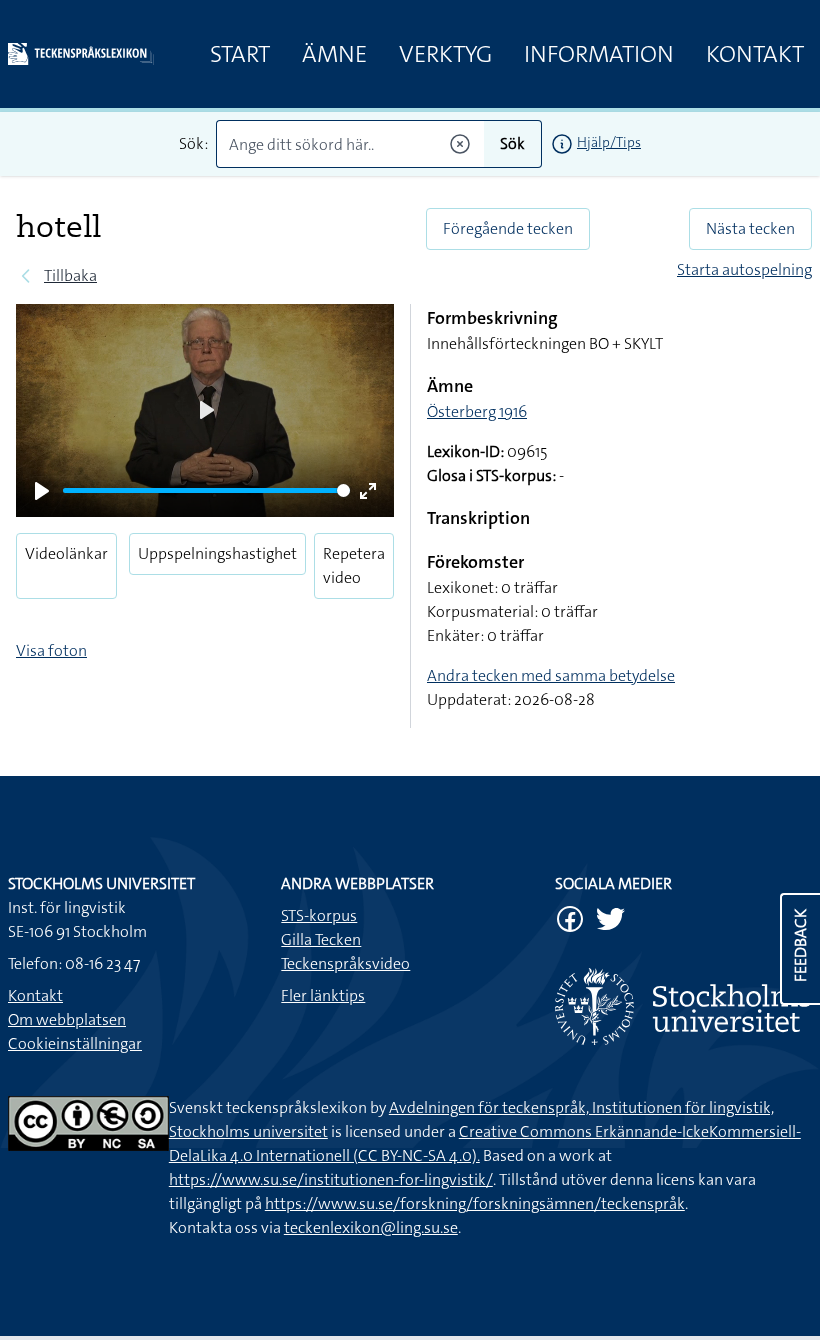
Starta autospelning (744, 269)
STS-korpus (319, 915)
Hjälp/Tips (609, 142)
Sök (512, 143)
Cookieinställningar (75, 1043)
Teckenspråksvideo (345, 963)
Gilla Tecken (321, 939)
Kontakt (755, 54)
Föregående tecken (508, 228)
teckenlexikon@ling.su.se (371, 1227)
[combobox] (350, 144)
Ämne (334, 54)
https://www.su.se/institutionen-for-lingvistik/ (331, 1179)
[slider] (206, 490)
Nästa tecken (750, 228)
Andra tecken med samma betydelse (551, 675)
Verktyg (445, 54)
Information (599, 54)
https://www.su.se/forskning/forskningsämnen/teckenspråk (475, 1203)
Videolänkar (66, 553)
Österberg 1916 (477, 411)
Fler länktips (323, 995)
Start (240, 54)
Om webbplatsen (67, 1019)
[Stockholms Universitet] (683, 1006)
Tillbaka (70, 275)
